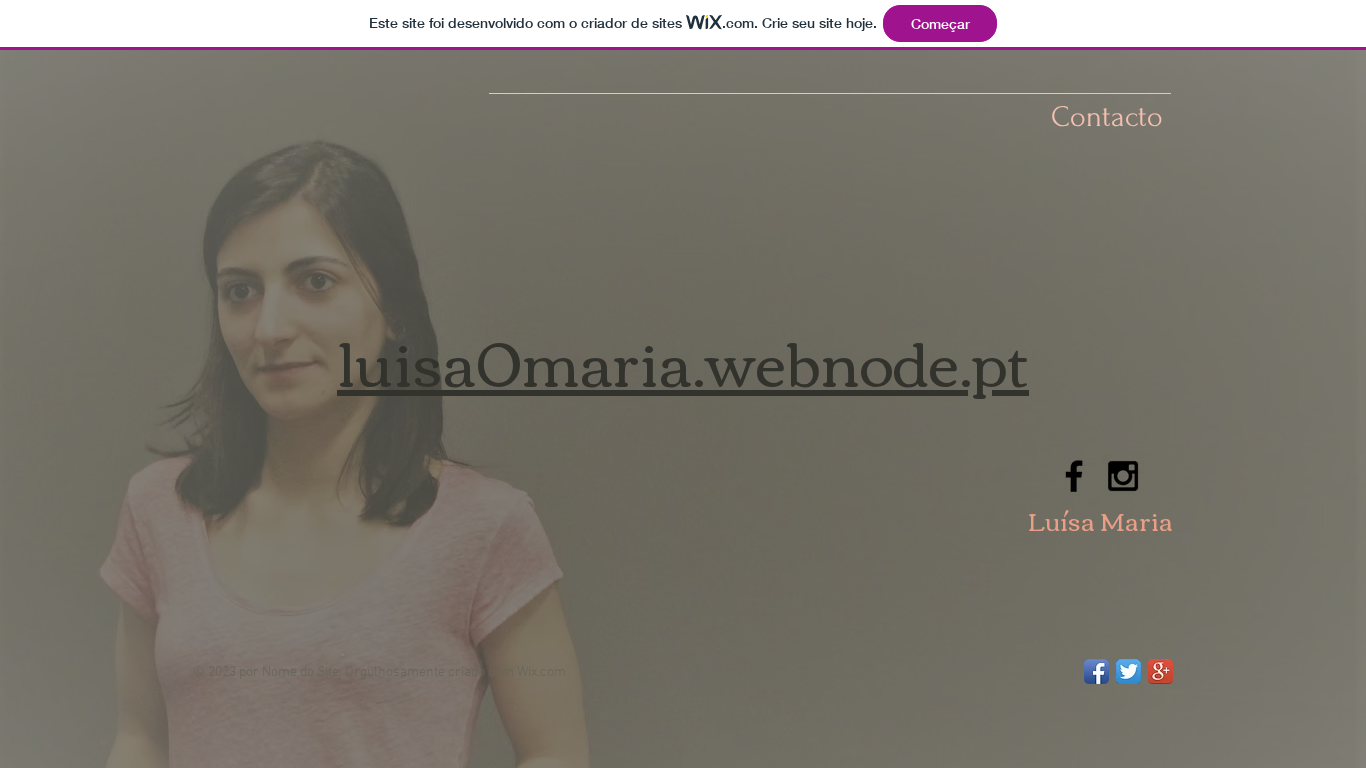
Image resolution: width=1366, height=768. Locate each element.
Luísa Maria (1100, 520)
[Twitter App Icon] (1128, 671)
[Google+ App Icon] (1160, 671)
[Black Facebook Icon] (1074, 476)
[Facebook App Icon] (1096, 671)
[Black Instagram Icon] (1123, 476)
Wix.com (541, 672)
